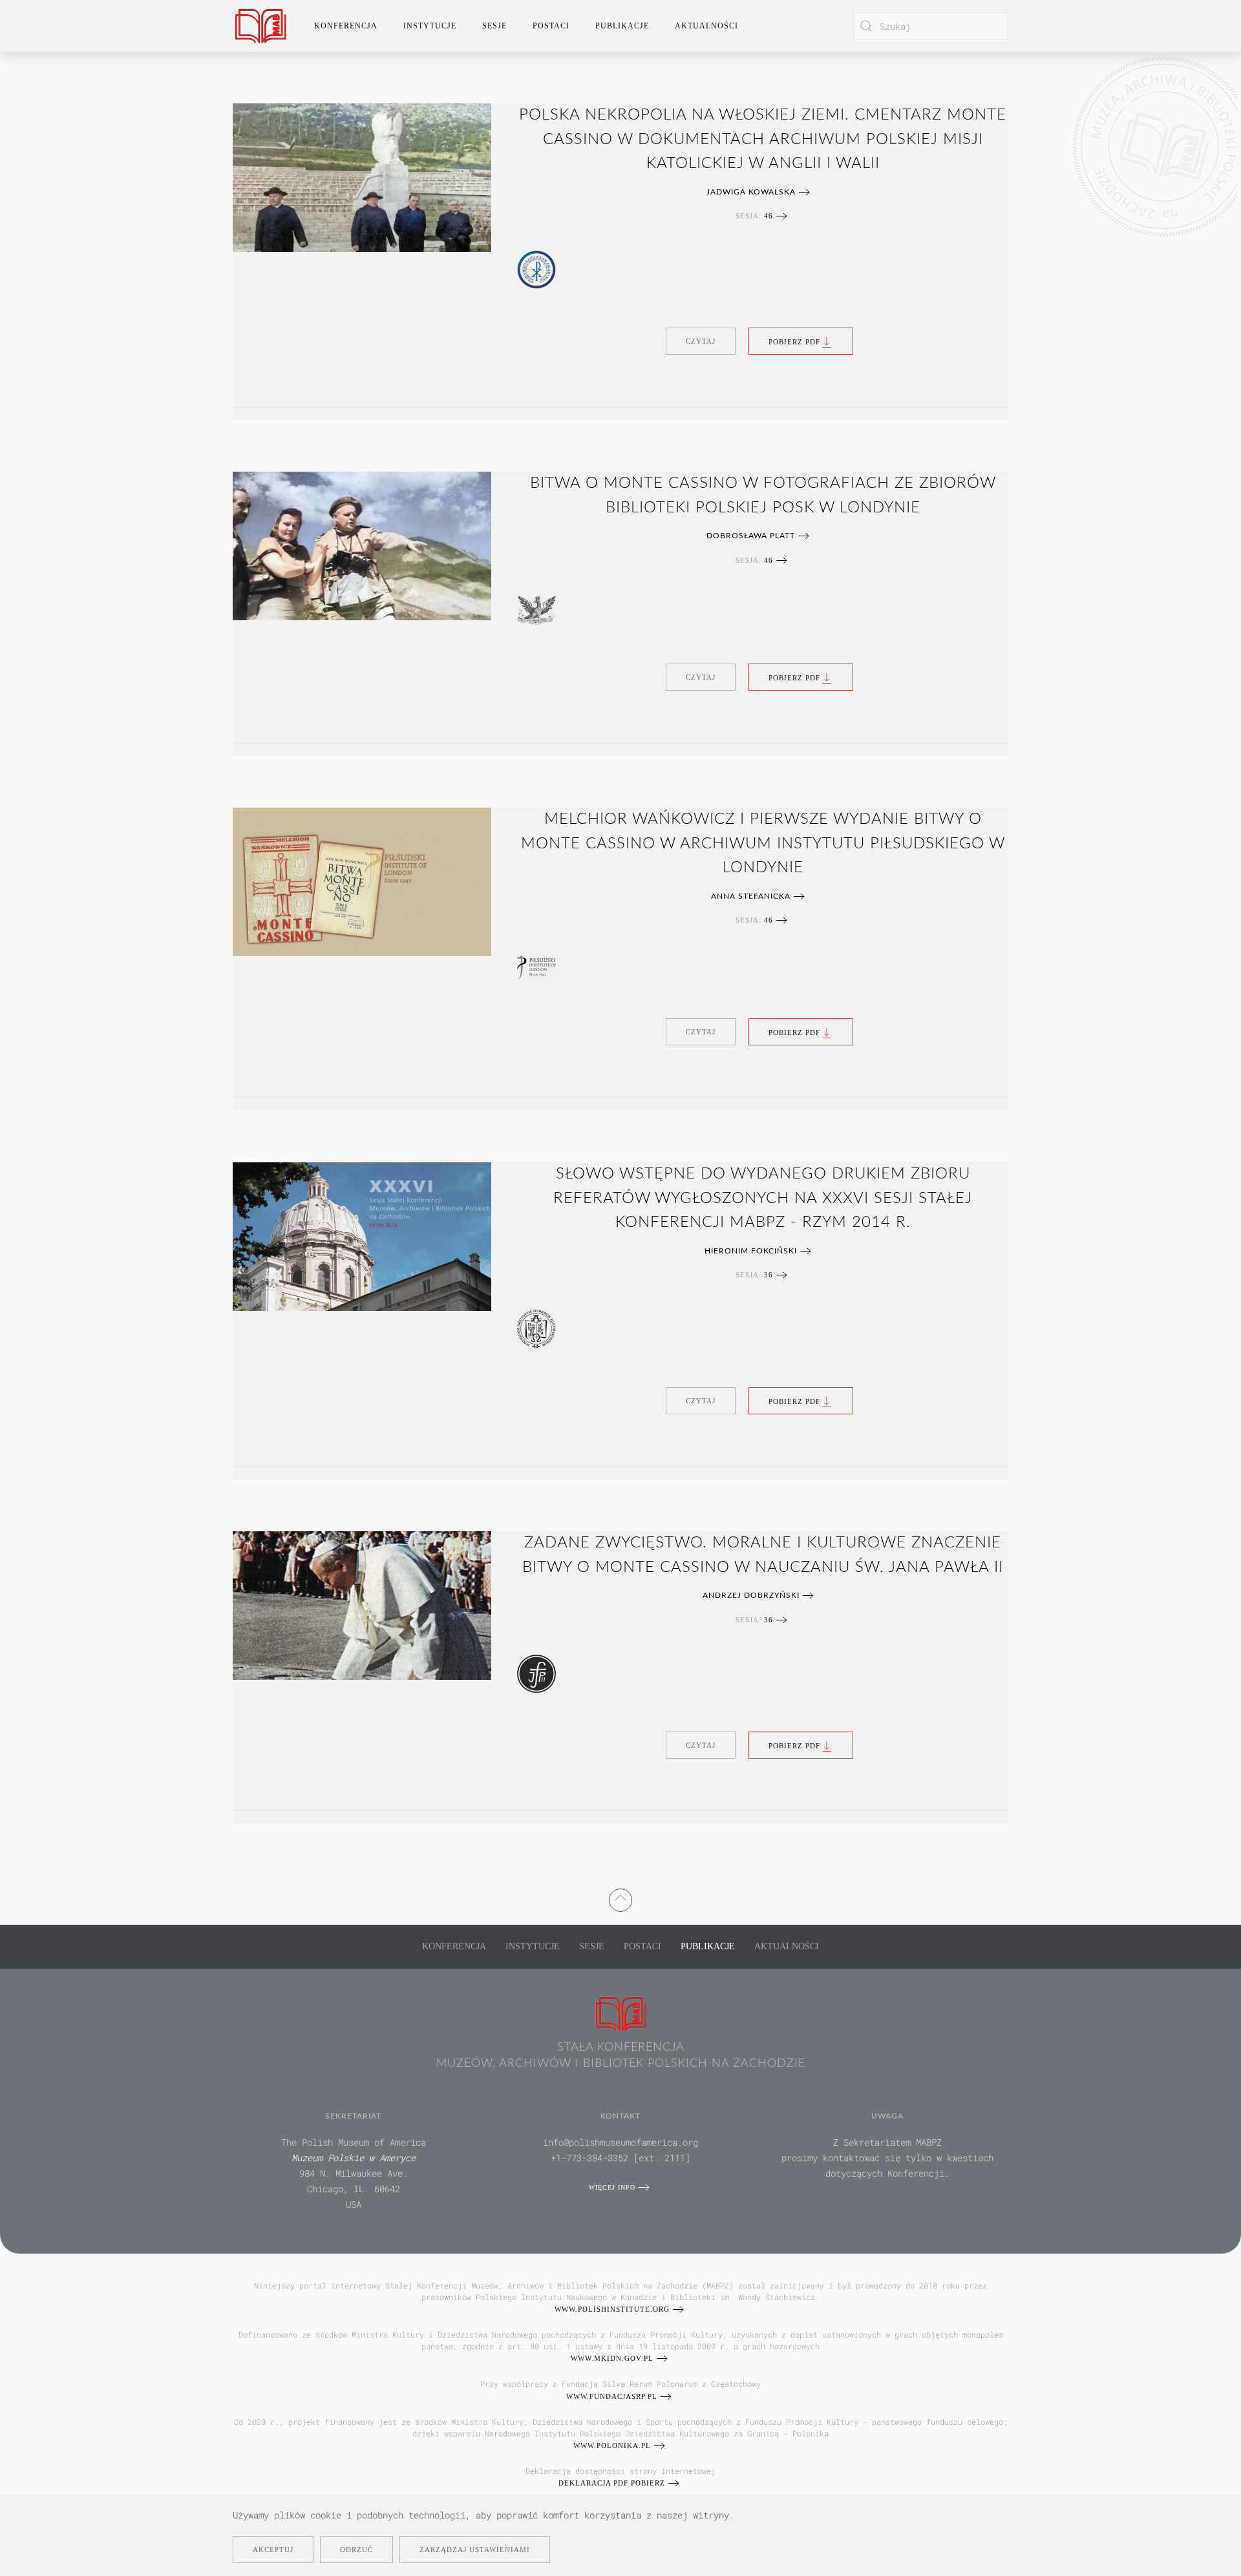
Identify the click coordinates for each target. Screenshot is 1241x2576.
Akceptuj (273, 2550)
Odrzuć (356, 2550)
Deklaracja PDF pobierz (612, 2483)
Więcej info (612, 2187)
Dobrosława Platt (751, 536)
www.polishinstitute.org (612, 2309)
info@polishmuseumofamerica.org (620, 2142)
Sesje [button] (494, 26)
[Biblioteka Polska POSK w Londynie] (536, 609)
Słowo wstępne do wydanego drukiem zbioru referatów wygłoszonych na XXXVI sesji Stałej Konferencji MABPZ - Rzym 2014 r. (763, 1198)
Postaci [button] (551, 26)
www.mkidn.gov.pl (612, 2358)
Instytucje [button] (430, 26)
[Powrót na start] (260, 26)
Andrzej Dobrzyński (751, 1595)
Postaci (642, 1946)
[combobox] (931, 26)
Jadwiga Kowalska (751, 192)
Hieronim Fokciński (751, 1251)
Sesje (592, 1946)
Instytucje (533, 1946)
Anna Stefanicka (751, 896)
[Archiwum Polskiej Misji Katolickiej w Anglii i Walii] (536, 269)
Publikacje (622, 26)
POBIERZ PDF (794, 341)
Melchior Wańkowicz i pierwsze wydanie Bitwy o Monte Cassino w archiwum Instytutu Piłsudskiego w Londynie (763, 843)
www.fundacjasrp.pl (612, 2396)
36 (769, 1275)
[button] (620, 1898)
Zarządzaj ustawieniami (475, 2550)
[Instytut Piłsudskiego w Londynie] (536, 967)
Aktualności (706, 26)
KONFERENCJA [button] (346, 26)
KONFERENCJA (454, 1946)
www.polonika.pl (612, 2445)
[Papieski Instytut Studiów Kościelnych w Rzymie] (536, 1328)
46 (769, 216)
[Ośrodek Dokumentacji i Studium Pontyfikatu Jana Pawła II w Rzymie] (536, 1673)
